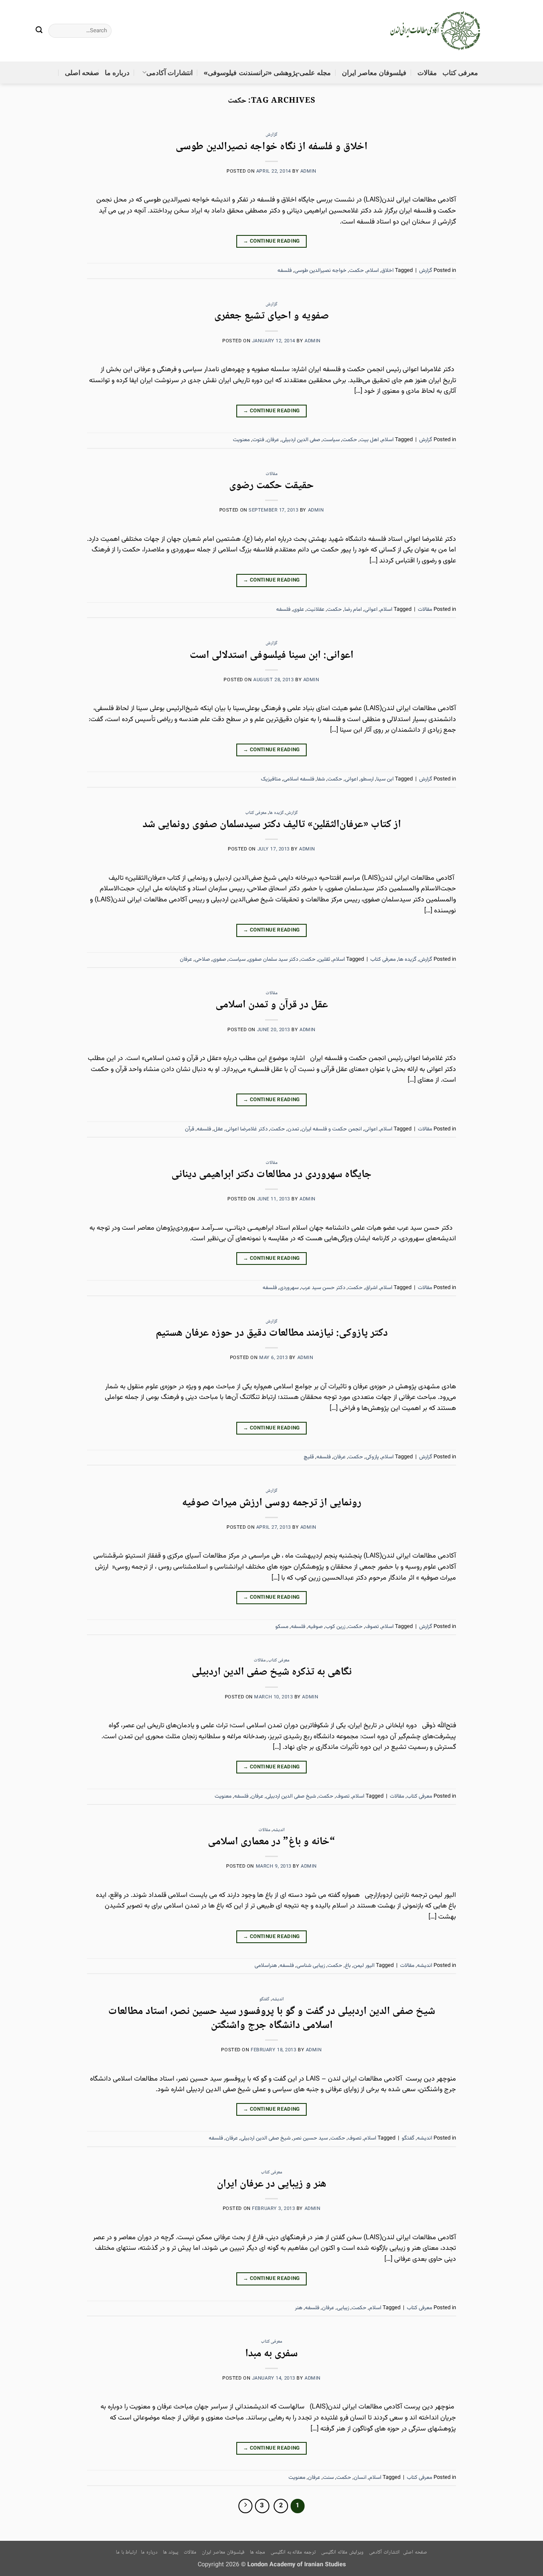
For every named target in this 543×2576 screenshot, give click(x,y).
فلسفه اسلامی (299, 779)
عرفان (273, 440)
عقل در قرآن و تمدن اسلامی (272, 1005)
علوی (299, 610)
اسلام (373, 271)
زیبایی (343, 2308)
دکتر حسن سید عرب (323, 1288)
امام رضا (353, 610)
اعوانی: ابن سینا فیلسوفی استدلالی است (271, 656)
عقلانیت (316, 610)
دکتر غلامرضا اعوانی (247, 1129)
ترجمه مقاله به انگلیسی (293, 2552)
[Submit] (39, 31)
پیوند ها (171, 2552)
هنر (299, 2308)
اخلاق (388, 271)
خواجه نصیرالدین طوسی (320, 271)
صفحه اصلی (82, 73)
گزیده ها (276, 813)
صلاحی (202, 959)
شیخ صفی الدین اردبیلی (291, 1796)
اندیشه (279, 1830)
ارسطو (367, 779)
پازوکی (372, 1457)
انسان (360, 2478)
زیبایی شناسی (311, 1966)
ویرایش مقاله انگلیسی (342, 2552)
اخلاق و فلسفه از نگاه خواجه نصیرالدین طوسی (271, 147)
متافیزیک (271, 779)
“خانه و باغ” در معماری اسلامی (271, 1842)
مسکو (282, 1627)
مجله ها (258, 2552)
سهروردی (289, 1288)
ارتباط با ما (126, 2552)
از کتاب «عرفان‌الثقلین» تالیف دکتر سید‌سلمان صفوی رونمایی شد (272, 825)
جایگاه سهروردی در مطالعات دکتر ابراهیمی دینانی (271, 1175)
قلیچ (309, 1457)
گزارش (271, 135)
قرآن (190, 1129)
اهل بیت (369, 440)
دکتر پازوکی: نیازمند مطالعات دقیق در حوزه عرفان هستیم (272, 1333)
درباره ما (117, 73)
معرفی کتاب (460, 73)
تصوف (372, 1627)
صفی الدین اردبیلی (301, 440)
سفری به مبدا (271, 2354)
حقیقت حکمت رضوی (271, 486)
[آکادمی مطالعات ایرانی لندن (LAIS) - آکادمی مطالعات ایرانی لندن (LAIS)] (436, 31)
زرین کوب (335, 1627)
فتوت (258, 440)
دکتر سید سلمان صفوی (273, 959)
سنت (328, 2478)
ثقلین (324, 959)
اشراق (371, 1288)
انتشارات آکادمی (169, 73)
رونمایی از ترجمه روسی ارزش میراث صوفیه (272, 1503)
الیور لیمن (364, 1966)
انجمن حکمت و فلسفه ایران (332, 1129)
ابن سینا (385, 779)
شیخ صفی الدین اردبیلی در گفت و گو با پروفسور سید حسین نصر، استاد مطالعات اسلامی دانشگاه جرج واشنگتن (272, 2019)
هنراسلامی (266, 1966)
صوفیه (315, 1627)
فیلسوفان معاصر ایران (374, 73)
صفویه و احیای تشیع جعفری (271, 316)
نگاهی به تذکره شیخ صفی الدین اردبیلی (272, 1672)
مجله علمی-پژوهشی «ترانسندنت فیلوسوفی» (267, 73)
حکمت (357, 271)
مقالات (427, 73)
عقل (218, 1129)
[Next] (246, 2506)
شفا (321, 779)
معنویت (241, 440)
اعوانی (371, 610)
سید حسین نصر (311, 2138)
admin (308, 172)
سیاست (331, 440)
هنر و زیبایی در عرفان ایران (271, 2184)
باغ (348, 1966)
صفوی (219, 959)
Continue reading (271, 241)
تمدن (293, 1129)
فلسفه (285, 271)
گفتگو (264, 1999)
